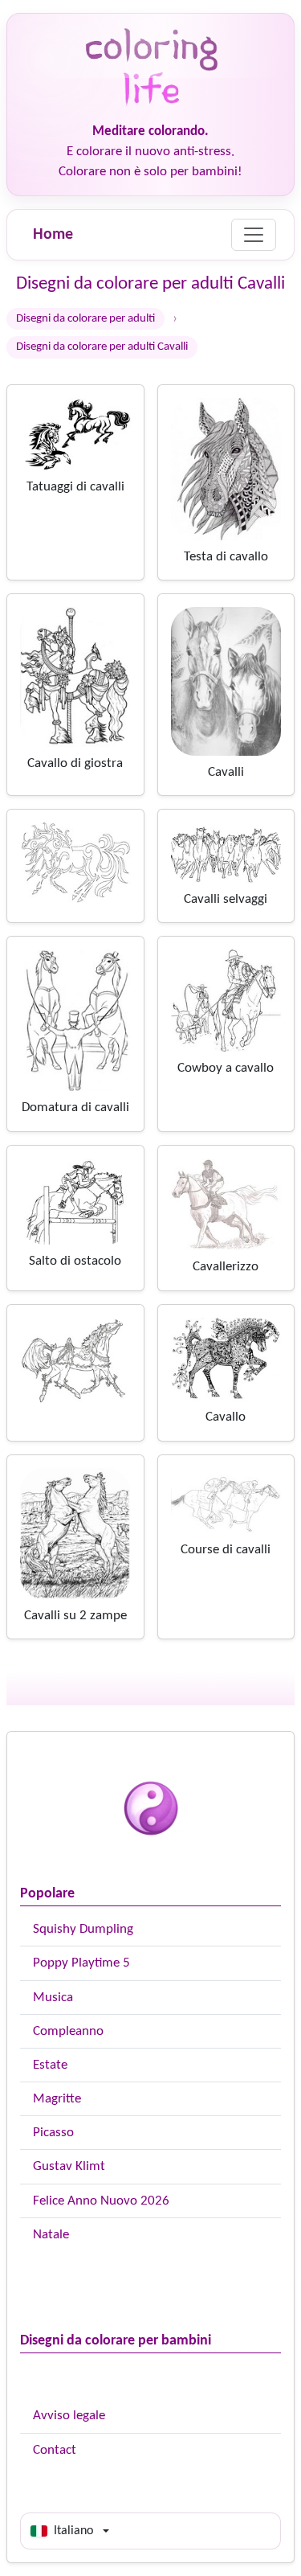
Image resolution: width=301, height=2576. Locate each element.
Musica (53, 1998)
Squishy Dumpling (83, 1929)
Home (53, 235)
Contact (55, 2450)
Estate (50, 2065)
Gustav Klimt (69, 2166)
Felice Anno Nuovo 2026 (101, 2201)
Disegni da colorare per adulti (85, 319)
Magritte (57, 2099)
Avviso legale (69, 2416)
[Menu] (254, 235)
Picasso (53, 2133)
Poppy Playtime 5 (81, 1963)
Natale (51, 2235)
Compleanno (68, 2031)
